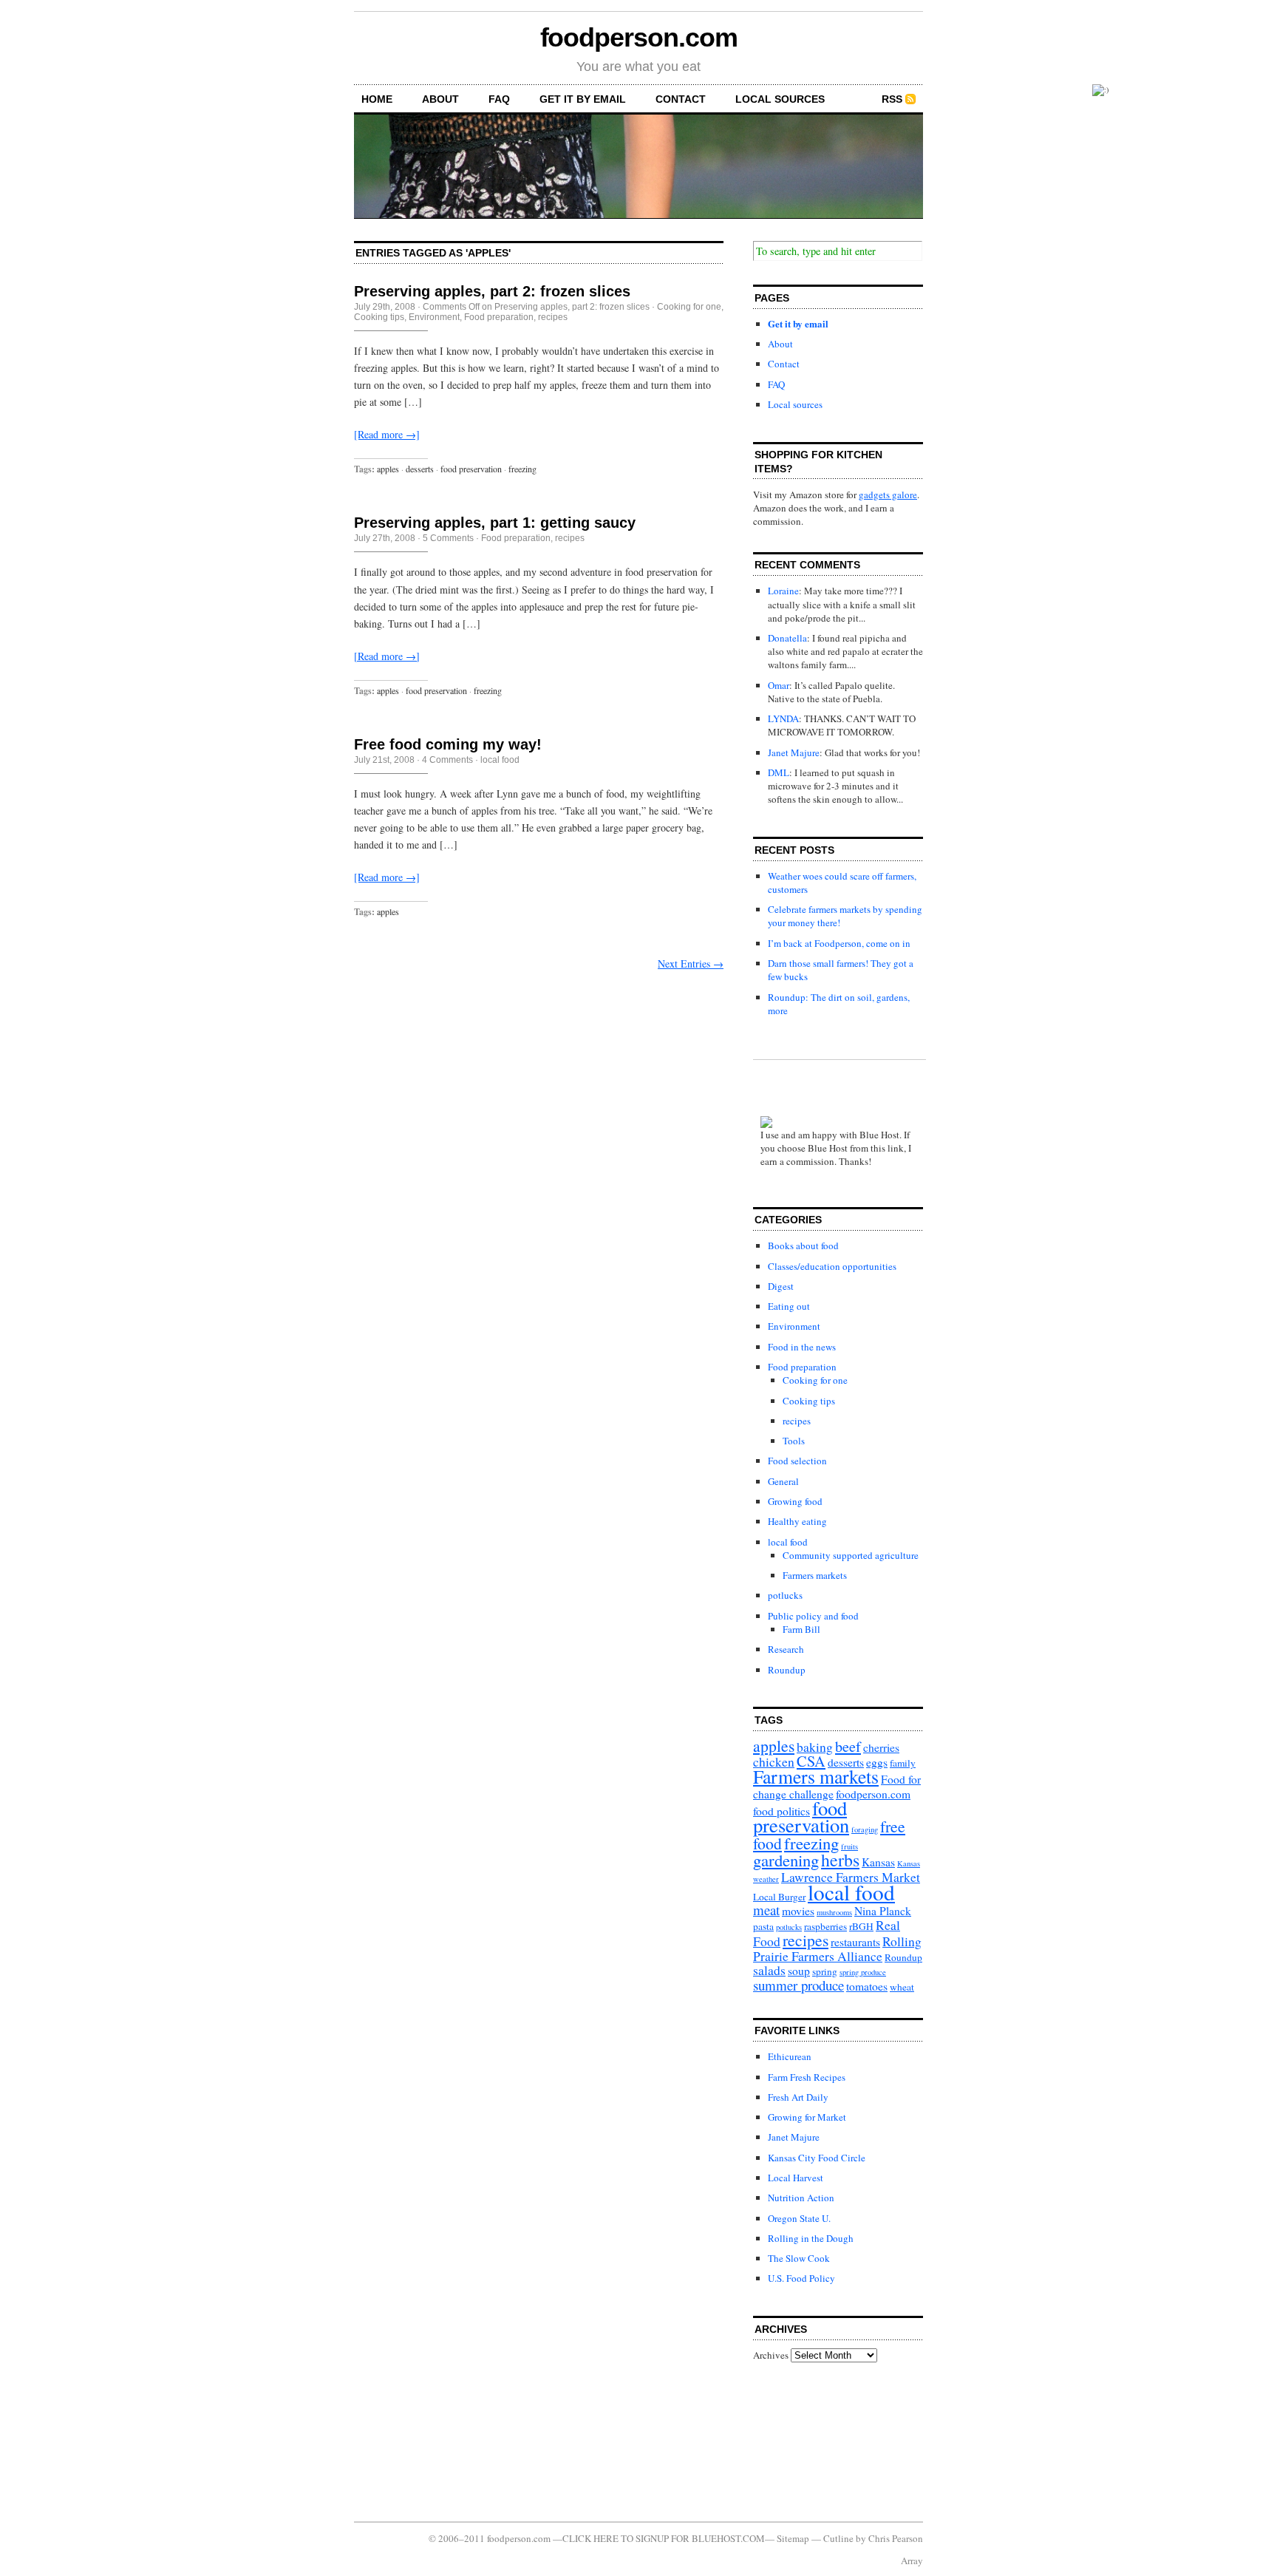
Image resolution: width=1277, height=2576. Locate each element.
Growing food (795, 1501)
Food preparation (499, 317)
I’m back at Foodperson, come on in (839, 943)
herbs (840, 1860)
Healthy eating (797, 1521)
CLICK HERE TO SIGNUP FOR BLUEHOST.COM (664, 2538)
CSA (811, 1761)
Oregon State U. (799, 2218)
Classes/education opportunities (832, 1266)
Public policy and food (813, 1616)
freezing (522, 469)
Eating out (789, 1306)
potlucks (785, 1595)
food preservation (471, 469)
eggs (877, 1762)
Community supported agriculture (851, 1555)
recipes (553, 317)
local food (500, 760)
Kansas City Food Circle (817, 2158)
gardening (786, 1860)
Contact (681, 99)
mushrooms (834, 1912)
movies (798, 1911)
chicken (774, 1762)
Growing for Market (807, 2117)
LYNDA (783, 718)
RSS (892, 99)
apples (388, 469)
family (903, 1763)
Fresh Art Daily (798, 2097)
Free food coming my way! (448, 744)
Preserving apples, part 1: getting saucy (495, 523)
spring (825, 1971)
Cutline (838, 2538)
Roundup (787, 1670)
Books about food (803, 1245)
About (440, 99)
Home (377, 99)
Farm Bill (801, 1629)
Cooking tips (379, 317)
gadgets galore (888, 495)
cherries (881, 1747)
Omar (779, 685)
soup (799, 1971)
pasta (763, 1926)
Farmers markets (815, 1575)
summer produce (798, 1985)
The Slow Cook (799, 2258)
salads (769, 1970)
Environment (434, 317)
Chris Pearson (896, 2538)
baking (815, 1747)
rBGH (861, 1926)
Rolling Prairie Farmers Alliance (837, 1948)
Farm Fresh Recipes (807, 2077)
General (783, 1481)
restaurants (855, 1942)
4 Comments (447, 760)
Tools (794, 1441)
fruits (849, 1846)
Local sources (780, 99)
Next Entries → (691, 964)
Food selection (797, 1461)
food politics (781, 1811)
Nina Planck (883, 1911)
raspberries (825, 1926)
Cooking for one (689, 307)
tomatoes (867, 1986)
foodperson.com (639, 37)
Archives (771, 2355)
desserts (420, 469)
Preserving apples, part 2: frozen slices (492, 291)
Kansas (878, 1862)
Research (786, 1649)
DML (779, 772)
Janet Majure (794, 752)
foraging (865, 1829)
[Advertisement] (820, 2441)
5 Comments (448, 538)
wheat (902, 1987)
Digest (781, 1286)
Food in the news (802, 1347)
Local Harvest (796, 2178)
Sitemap (793, 2538)
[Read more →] (387, 434)
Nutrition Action (801, 2198)
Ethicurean (790, 2056)
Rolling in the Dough (811, 2238)
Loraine (783, 591)
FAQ (499, 99)
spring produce (863, 1972)
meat (766, 1910)
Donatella (787, 638)
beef (848, 1746)
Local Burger (779, 1897)
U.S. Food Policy (801, 2278)
